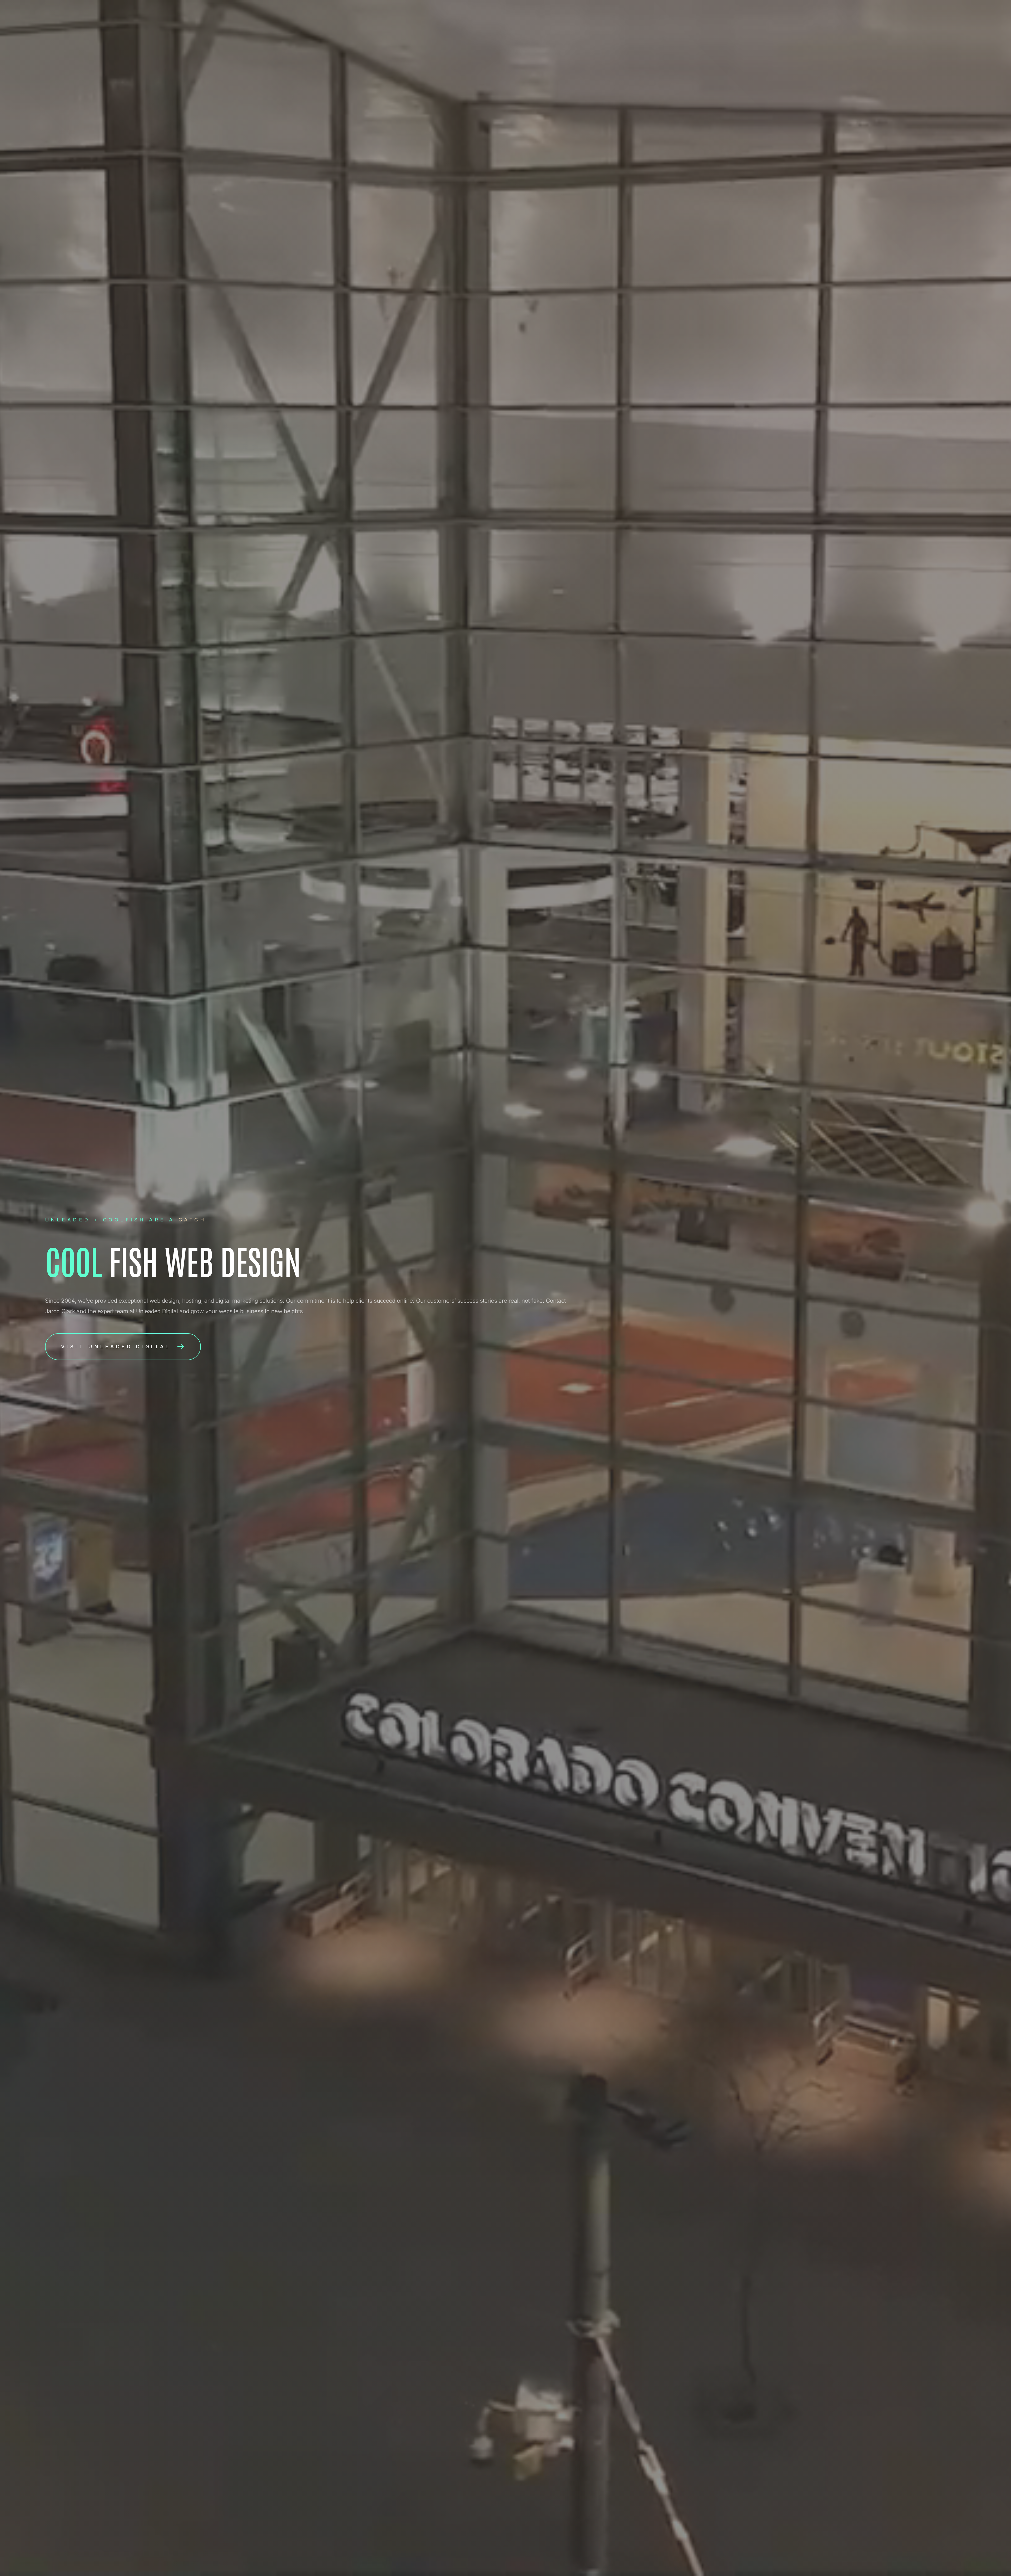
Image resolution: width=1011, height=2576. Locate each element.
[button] (123, 1347)
